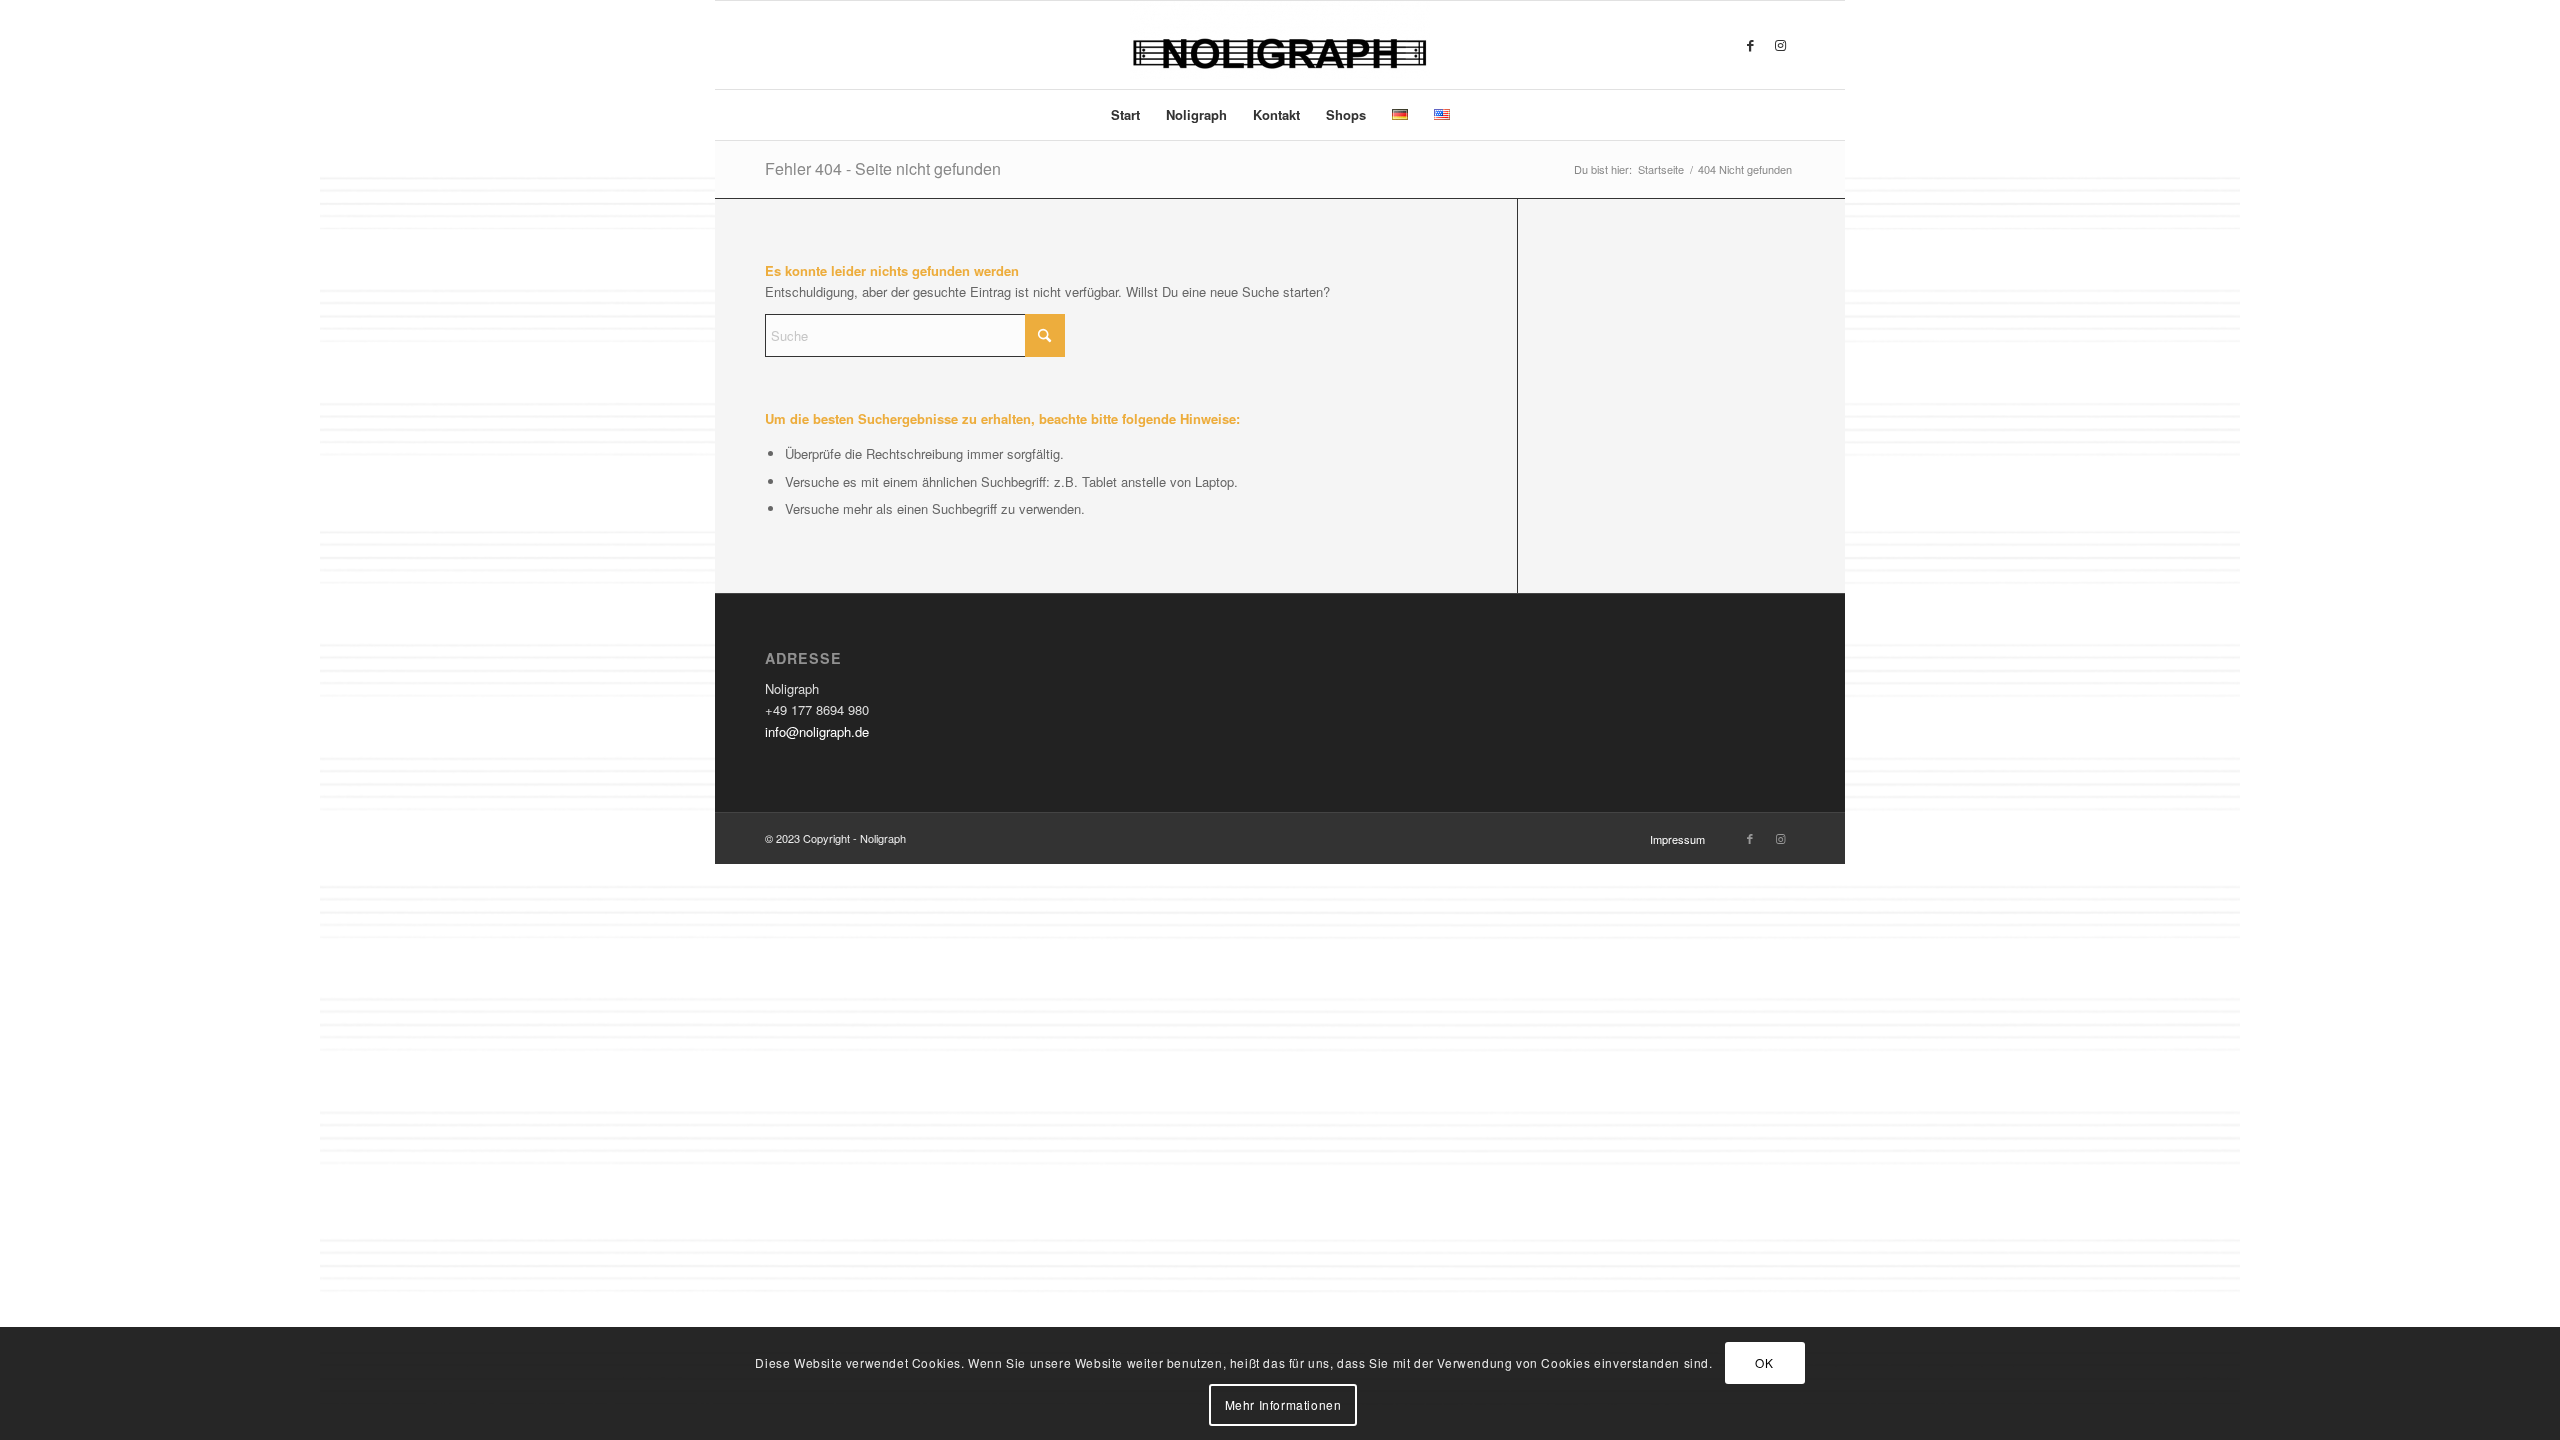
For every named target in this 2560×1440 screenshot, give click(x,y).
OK (1764, 1361)
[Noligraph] (1280, 45)
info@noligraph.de (817, 731)
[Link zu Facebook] (1750, 45)
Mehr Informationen (1283, 1404)
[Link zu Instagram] (1780, 45)
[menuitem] (1125, 115)
